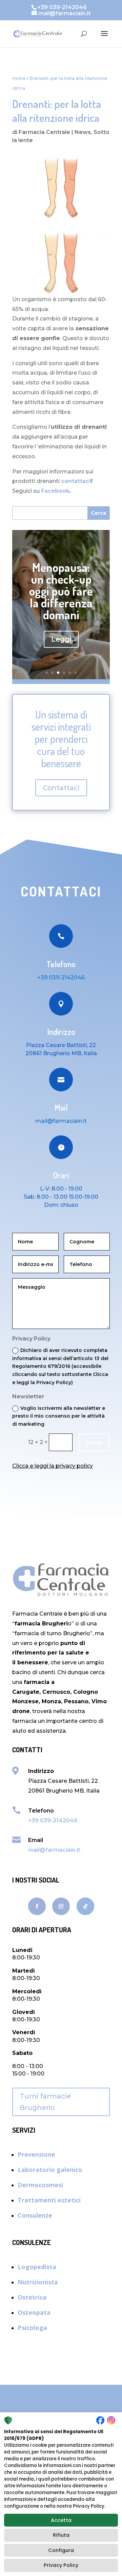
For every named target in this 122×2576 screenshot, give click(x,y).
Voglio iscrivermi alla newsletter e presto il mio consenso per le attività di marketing (59, 1416)
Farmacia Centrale (44, 132)
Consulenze (35, 2215)
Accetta (61, 2520)
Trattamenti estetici (49, 2200)
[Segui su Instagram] (61, 1906)
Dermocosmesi (40, 2185)
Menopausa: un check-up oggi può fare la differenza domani (61, 591)
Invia (94, 1442)
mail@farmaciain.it (54, 1850)
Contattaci (61, 788)
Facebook (55, 491)
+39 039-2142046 (61, 978)
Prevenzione (36, 2154)
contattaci (76, 481)
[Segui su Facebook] (37, 1906)
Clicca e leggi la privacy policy (53, 1466)
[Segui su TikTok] (85, 1906)
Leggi (61, 639)
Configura (61, 2550)
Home (19, 78)
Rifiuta (61, 2535)
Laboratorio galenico (50, 2170)
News (83, 132)
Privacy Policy (61, 2565)
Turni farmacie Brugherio (45, 2102)
